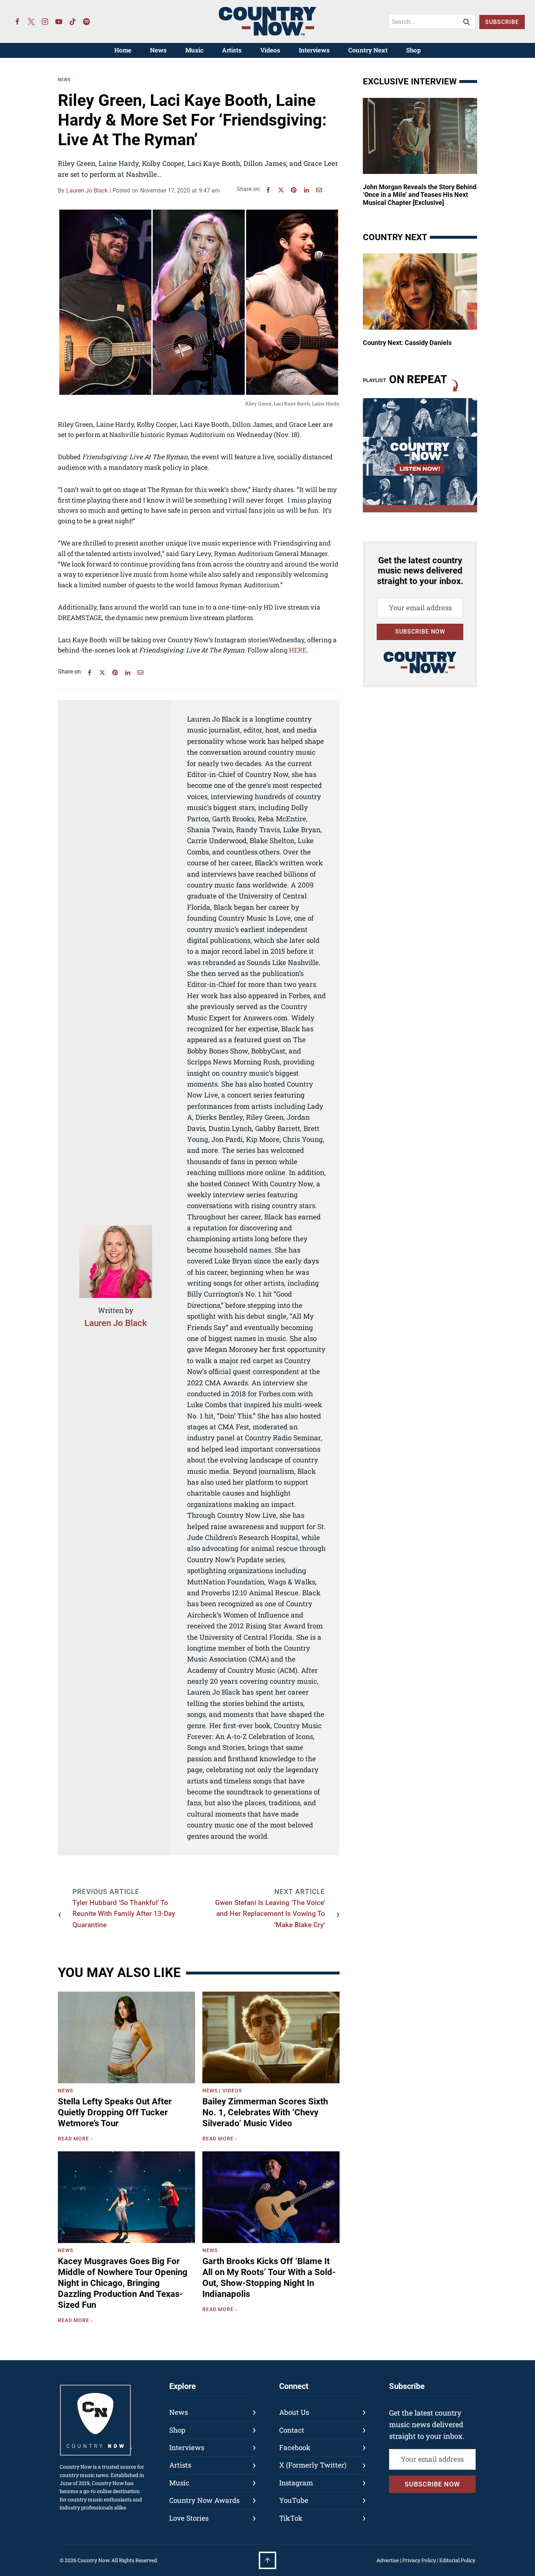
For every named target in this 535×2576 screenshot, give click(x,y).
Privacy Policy (419, 2560)
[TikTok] (73, 21)
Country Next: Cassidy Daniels (407, 343)
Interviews (314, 50)
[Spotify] (87, 21)
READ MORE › (77, 2140)
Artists (232, 50)
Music (194, 50)
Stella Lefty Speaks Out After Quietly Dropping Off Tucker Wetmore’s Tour (115, 2112)
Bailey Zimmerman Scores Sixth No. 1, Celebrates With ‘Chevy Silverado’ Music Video (265, 2112)
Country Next (368, 50)
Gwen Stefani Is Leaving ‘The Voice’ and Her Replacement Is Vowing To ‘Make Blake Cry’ (270, 1914)
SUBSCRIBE (502, 22)
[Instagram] (45, 21)
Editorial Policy (457, 2560)
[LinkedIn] (306, 190)
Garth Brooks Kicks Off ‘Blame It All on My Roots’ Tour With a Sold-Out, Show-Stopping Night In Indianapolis (269, 2278)
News (158, 50)
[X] (281, 190)
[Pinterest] (294, 190)
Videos (270, 50)
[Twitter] (31, 21)
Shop (413, 50)
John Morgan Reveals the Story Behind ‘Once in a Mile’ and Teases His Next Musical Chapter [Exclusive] (420, 195)
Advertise (388, 2560)
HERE (298, 650)
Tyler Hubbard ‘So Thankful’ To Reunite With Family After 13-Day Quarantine (124, 1914)
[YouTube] (59, 21)
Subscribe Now (420, 632)
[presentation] (126, 2037)
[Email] (319, 190)
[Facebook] (17, 21)
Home (123, 50)
